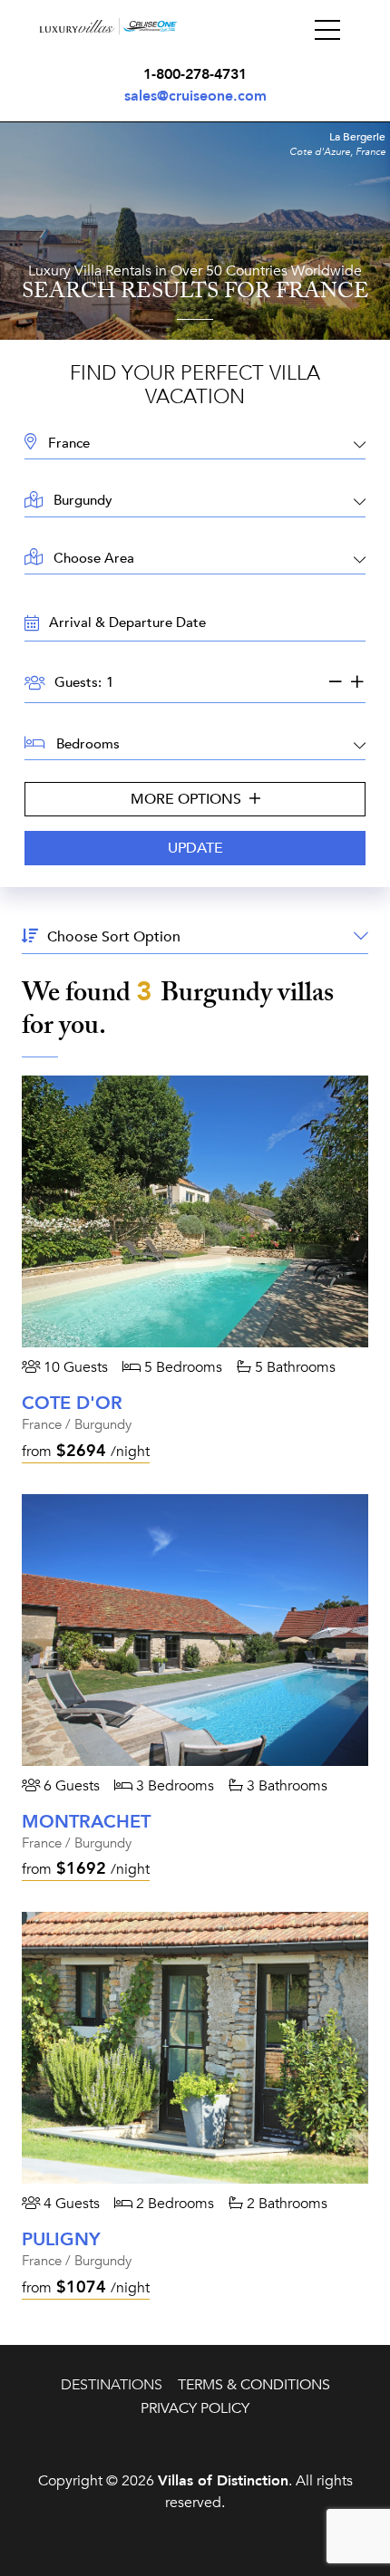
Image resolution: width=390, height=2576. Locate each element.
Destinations (112, 2385)
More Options (188, 799)
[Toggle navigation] (327, 31)
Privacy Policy (195, 2408)
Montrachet (86, 1822)
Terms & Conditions (254, 2385)
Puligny (61, 2239)
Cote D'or (72, 1403)
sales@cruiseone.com (195, 96)
